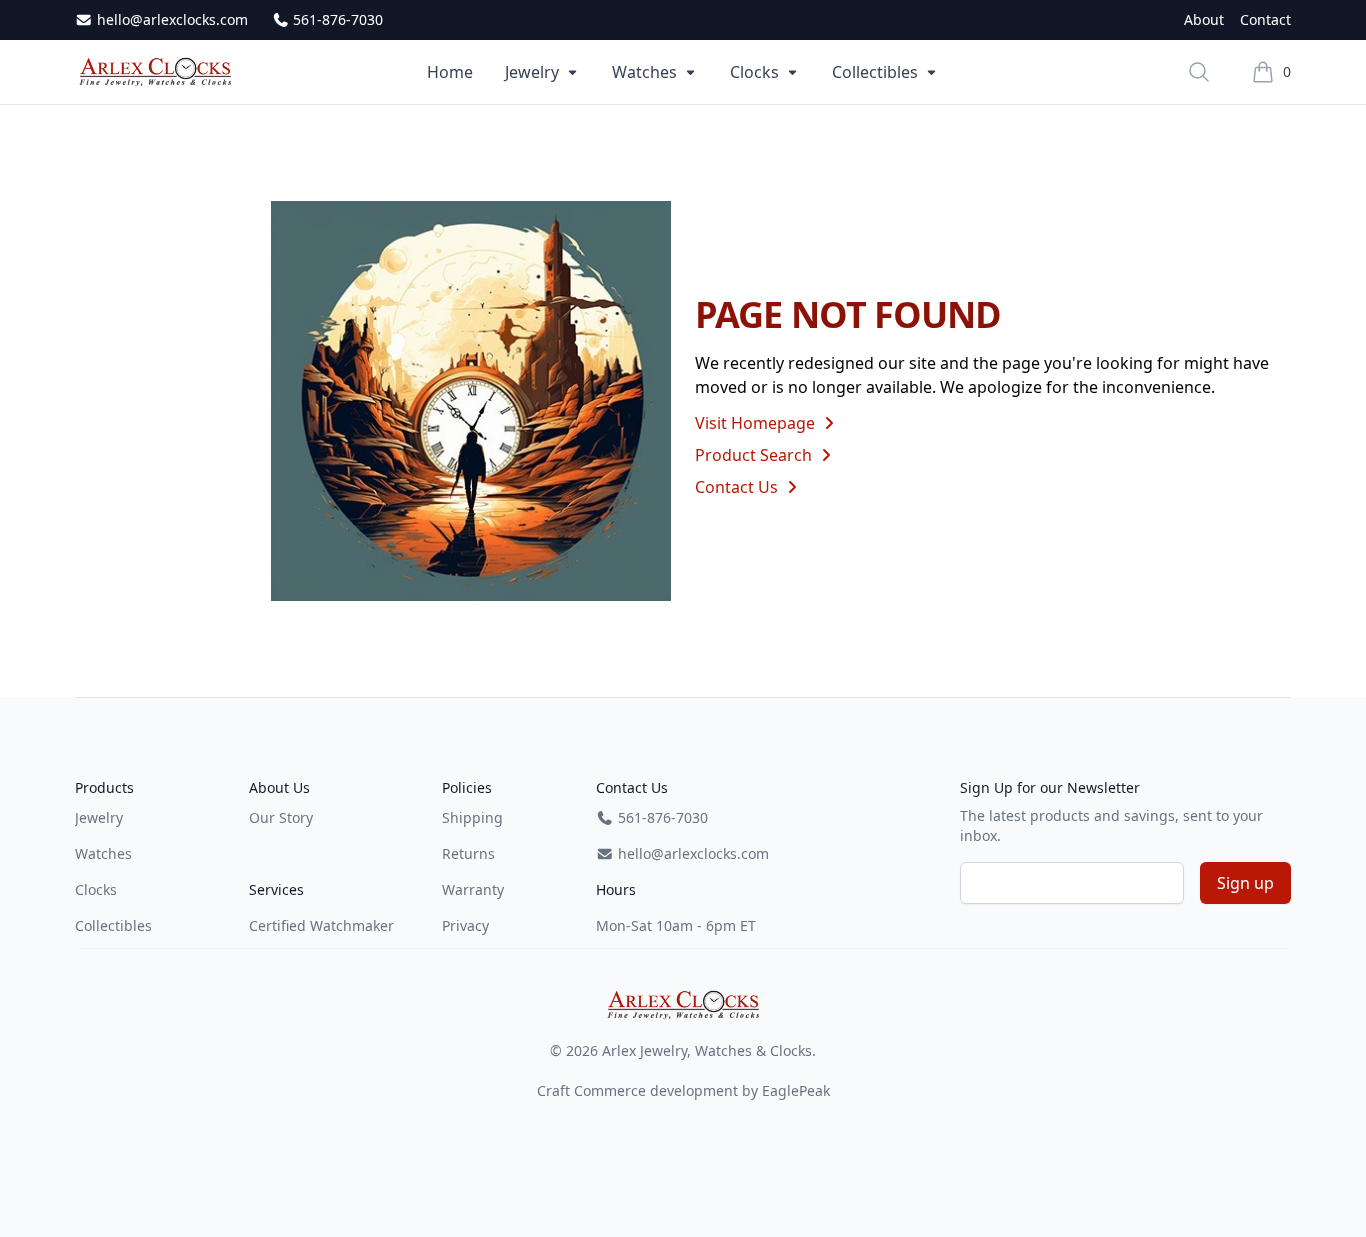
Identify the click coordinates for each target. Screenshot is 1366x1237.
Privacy (465, 925)
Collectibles (875, 72)
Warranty (473, 889)
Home (450, 72)
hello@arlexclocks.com (170, 19)
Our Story (281, 817)
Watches (644, 72)
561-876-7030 (336, 19)
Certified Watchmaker (321, 925)
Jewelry (532, 72)
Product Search (755, 455)
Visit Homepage (757, 423)
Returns (468, 853)
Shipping (472, 817)
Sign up (1245, 883)
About (1204, 19)
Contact (1265, 19)
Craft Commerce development (637, 1090)
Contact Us (738, 487)
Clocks (754, 72)
